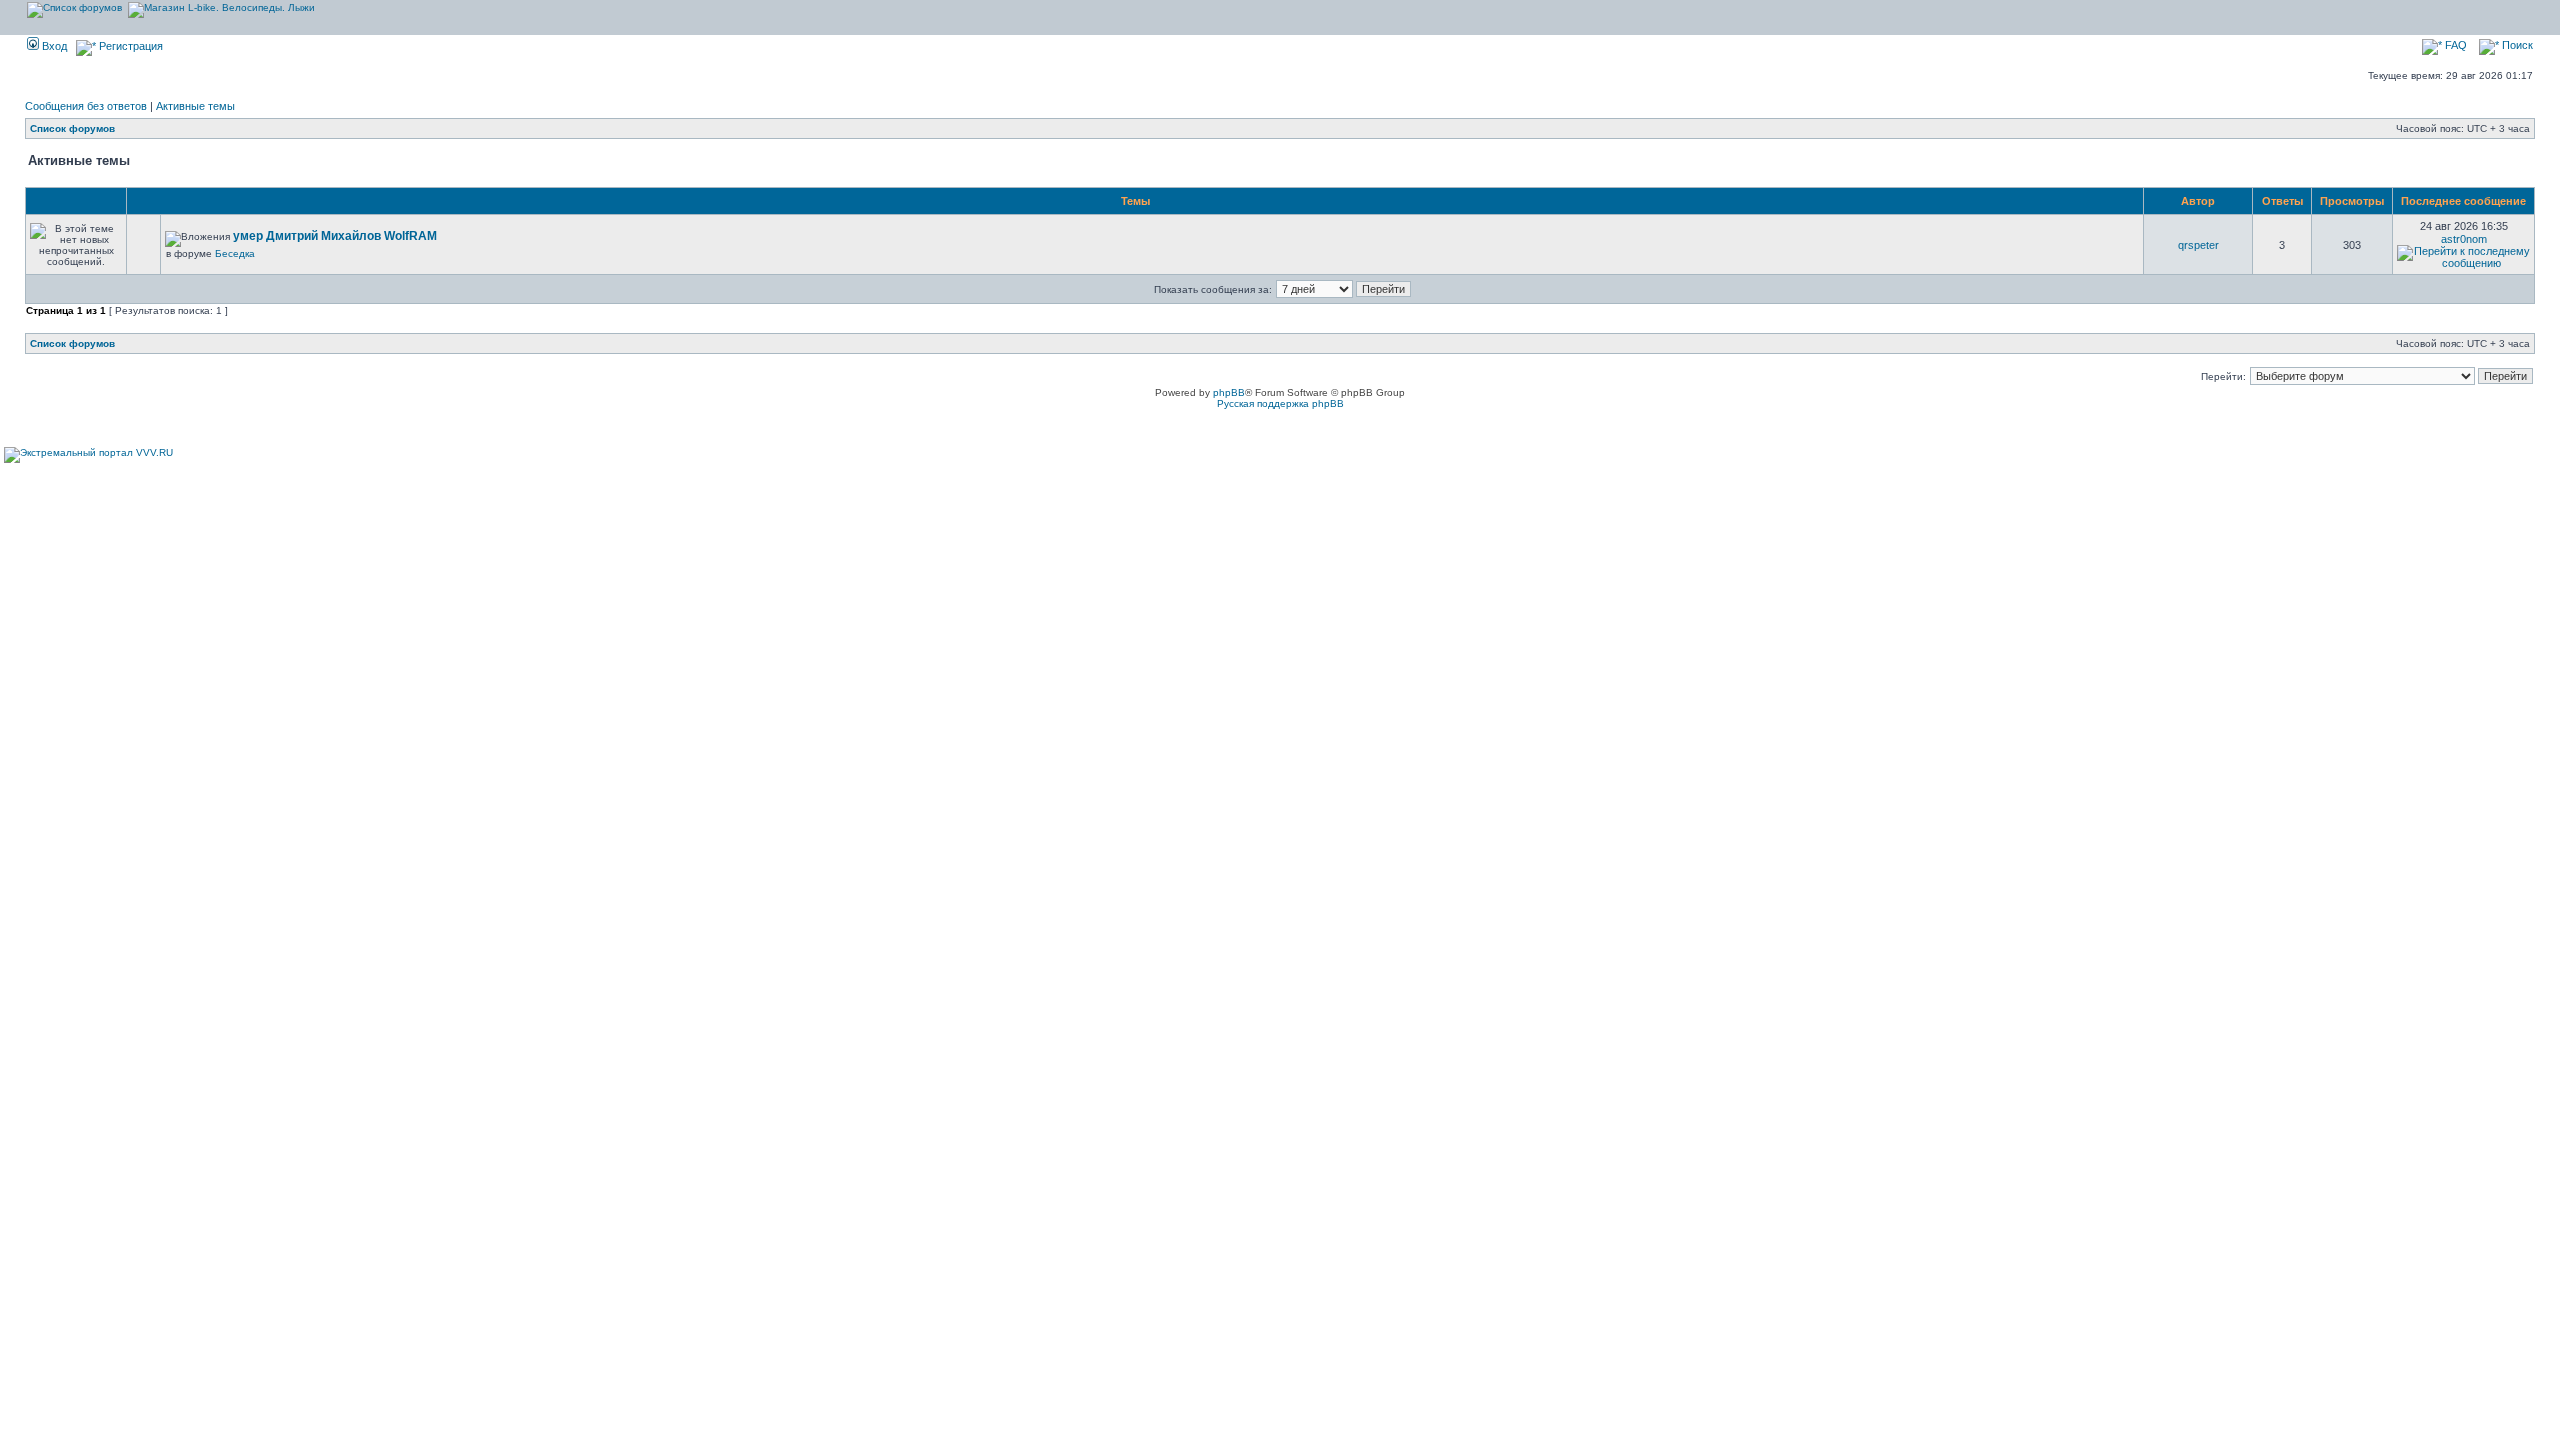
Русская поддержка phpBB (1280, 403)
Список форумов (72, 128)
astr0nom (2464, 239)
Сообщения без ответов (86, 106)
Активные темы (195, 106)
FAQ (2454, 45)
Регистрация (129, 46)
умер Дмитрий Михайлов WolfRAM (335, 236)
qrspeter (2198, 245)
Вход (53, 46)
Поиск (2516, 45)
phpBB (1229, 392)
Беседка (235, 253)
